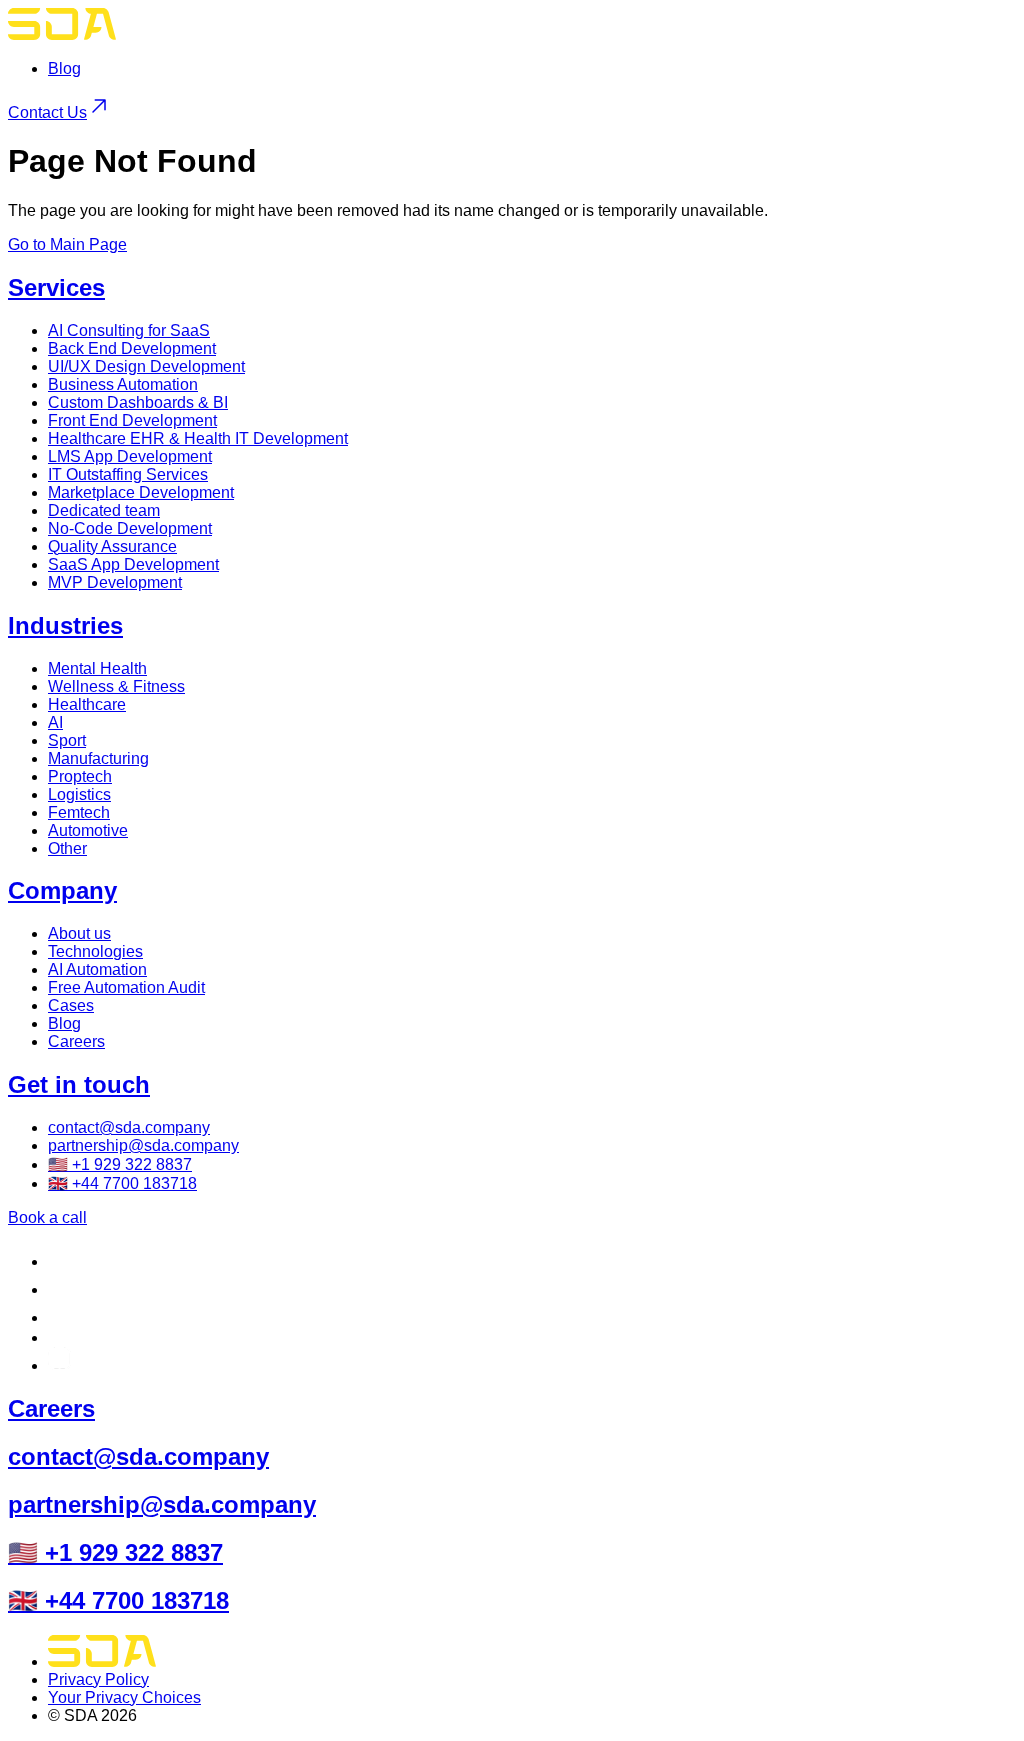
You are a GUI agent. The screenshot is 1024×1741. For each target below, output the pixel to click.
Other (67, 848)
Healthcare (87, 704)
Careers (76, 1041)
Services (56, 287)
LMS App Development (130, 456)
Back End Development (132, 348)
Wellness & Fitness (116, 686)
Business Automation (123, 384)
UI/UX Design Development (146, 366)
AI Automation (97, 969)
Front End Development (132, 420)
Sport (67, 740)
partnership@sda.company (143, 1145)
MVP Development (115, 582)
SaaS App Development (133, 564)
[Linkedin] (60, 1261)
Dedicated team (104, 510)
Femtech (79, 812)
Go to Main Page (67, 244)
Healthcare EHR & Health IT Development (198, 438)
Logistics (79, 794)
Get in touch (79, 1084)
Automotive (88, 830)
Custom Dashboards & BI (138, 402)
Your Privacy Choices (124, 1697)
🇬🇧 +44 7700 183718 (122, 1183)
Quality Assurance (112, 546)
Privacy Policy (98, 1679)
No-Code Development (130, 528)
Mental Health (97, 668)
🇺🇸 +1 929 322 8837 (120, 1164)
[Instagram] (60, 1365)
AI (55, 722)
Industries (65, 625)
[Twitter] (56, 1337)
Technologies (95, 951)
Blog (64, 68)
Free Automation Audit (126, 987)
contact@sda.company (129, 1127)
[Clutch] (60, 1289)
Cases (71, 1005)
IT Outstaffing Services (128, 474)
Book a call (47, 1217)
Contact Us (47, 112)
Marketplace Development (141, 492)
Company (62, 890)
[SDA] (62, 34)
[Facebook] (60, 1317)
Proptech (80, 776)
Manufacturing (98, 758)
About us (79, 933)
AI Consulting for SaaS (129, 330)
